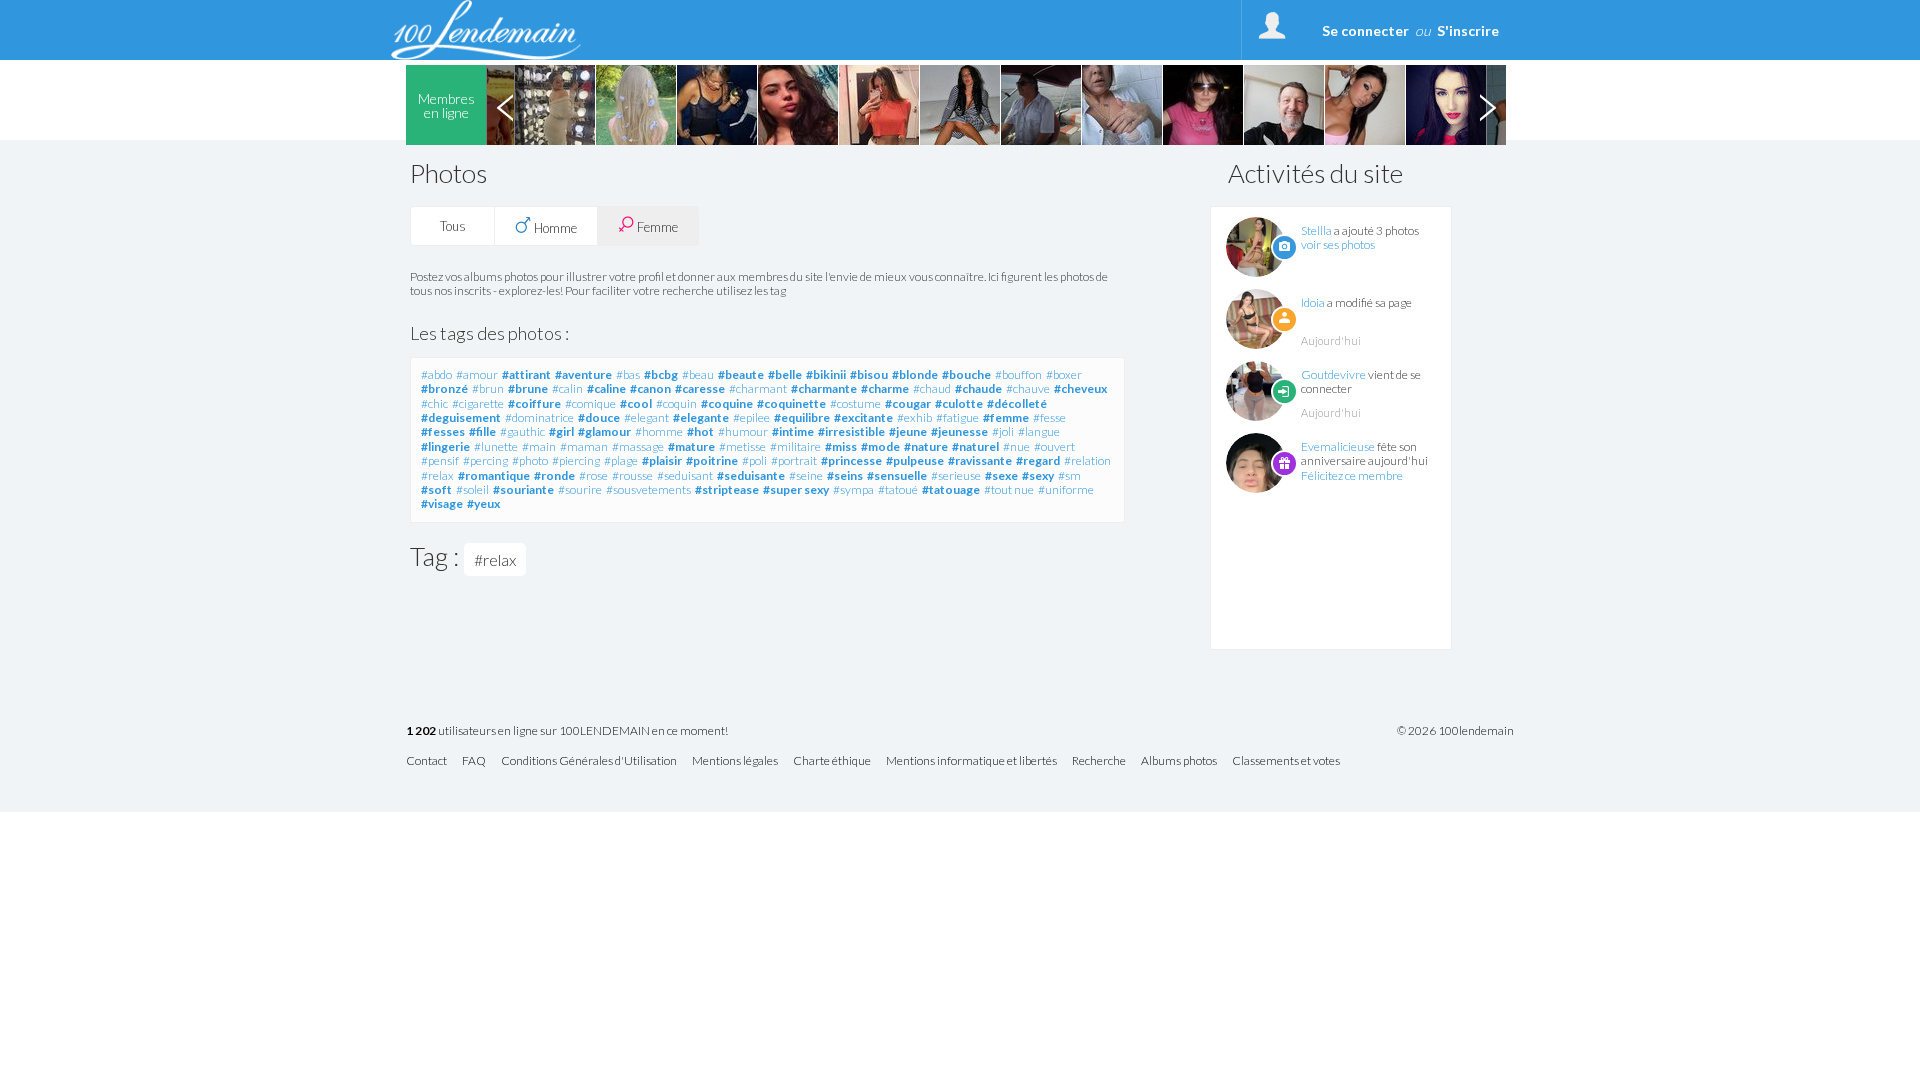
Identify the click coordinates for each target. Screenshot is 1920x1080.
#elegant (646, 417)
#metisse (742, 446)
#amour (477, 374)
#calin (567, 388)
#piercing (576, 460)
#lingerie (445, 446)
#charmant (758, 388)
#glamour (604, 431)
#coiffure (534, 403)
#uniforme (1066, 489)
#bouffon (1018, 374)
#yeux (483, 503)
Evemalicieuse (1338, 446)
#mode (880, 446)
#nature (926, 446)
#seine (806, 475)
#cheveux (1080, 388)
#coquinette (791, 403)
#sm (1069, 475)
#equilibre (802, 417)
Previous (505, 105)
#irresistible (851, 431)
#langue (1039, 431)
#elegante (701, 417)
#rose (593, 475)
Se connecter (1365, 30)
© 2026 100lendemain (1455, 731)
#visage (442, 503)
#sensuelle (897, 475)
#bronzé (444, 388)
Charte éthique (832, 761)
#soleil (472, 489)
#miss (841, 446)
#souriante (523, 489)
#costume (855, 403)
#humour (743, 431)
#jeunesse (959, 431)
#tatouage (951, 489)
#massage (638, 446)
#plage (621, 460)
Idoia (1313, 302)
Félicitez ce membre (1352, 475)
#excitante (863, 417)
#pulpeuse (915, 460)
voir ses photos (1338, 244)
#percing (485, 460)
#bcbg (661, 374)
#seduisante (751, 475)
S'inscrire (1468, 30)
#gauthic (522, 431)
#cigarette (478, 403)
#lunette (496, 446)
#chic (434, 403)
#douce (599, 417)
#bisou (869, 374)
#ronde (554, 475)
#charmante (824, 388)
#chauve (1028, 388)
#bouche (966, 374)
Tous (453, 226)
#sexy (1038, 475)
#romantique (494, 475)
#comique (590, 403)
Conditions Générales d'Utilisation (589, 761)
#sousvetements (648, 489)
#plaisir (662, 460)
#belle (785, 374)
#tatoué (898, 489)
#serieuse (956, 475)
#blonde (915, 374)
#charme (885, 388)
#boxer (1064, 374)
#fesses (443, 431)
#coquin (676, 403)
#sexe (1001, 475)
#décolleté (1017, 403)
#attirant (526, 374)
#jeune (908, 431)
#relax (437, 475)
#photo (530, 460)
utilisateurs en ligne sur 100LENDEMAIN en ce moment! (567, 731)
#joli (1003, 431)
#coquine (727, 403)
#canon (650, 388)
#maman (584, 446)
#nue (1016, 446)
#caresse (700, 388)
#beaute (741, 374)
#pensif (440, 460)
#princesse (851, 460)
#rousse (632, 475)
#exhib (914, 417)
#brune (528, 388)
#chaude (978, 388)
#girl (561, 431)
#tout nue (1009, 489)
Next (1487, 105)
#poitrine (712, 460)
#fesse (1049, 417)
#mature (691, 446)
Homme (554, 228)
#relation (1087, 460)
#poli (754, 460)
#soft (436, 489)
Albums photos (1179, 761)
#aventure (583, 374)
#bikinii (826, 374)
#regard (1038, 460)
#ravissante (980, 460)
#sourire (580, 489)
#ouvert (1054, 446)
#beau (698, 374)
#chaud (932, 388)
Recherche (1099, 761)
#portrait (794, 460)
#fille (482, 431)
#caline (606, 388)
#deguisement (461, 417)
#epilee (751, 417)
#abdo (436, 374)
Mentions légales (735, 761)
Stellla (1316, 230)
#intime (793, 431)
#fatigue (957, 417)
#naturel (975, 446)
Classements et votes (1286, 761)
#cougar (908, 403)
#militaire (795, 446)
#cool (636, 403)
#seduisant (685, 475)
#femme (1006, 417)
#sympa (853, 489)
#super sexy (796, 489)
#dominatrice (539, 417)
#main (539, 446)
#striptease (727, 489)
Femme (656, 227)
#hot (700, 431)
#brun (488, 388)
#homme (659, 431)
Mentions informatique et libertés (971, 761)
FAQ (474, 761)
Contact (426, 761)
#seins (845, 475)
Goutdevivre (1333, 374)
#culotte (959, 403)
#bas (628, 374)
